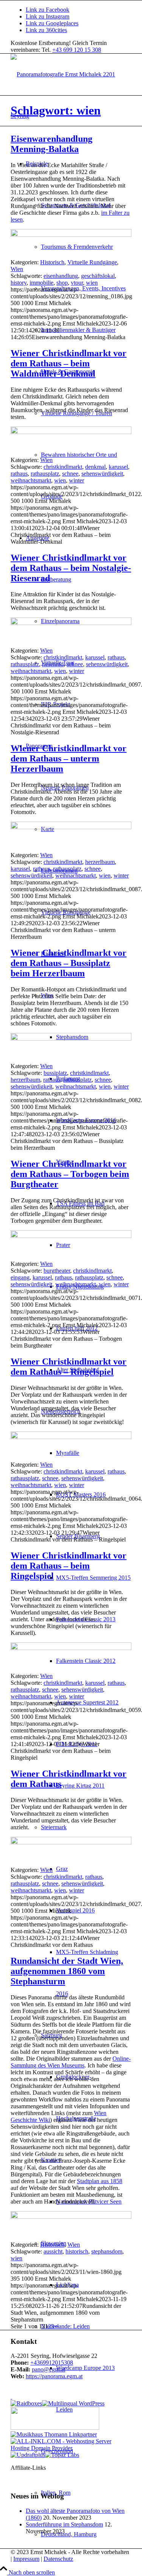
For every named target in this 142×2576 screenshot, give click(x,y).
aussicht (53, 2251)
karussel (118, 467)
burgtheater (57, 1271)
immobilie (41, 283)
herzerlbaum (100, 862)
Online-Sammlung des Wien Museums (71, 2062)
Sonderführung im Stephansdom (64, 2524)
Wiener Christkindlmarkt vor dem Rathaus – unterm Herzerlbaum (69, 758)
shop (62, 283)
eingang (20, 1277)
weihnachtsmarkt (31, 480)
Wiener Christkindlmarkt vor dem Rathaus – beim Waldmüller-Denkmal (69, 363)
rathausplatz (45, 474)
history (19, 283)
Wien (17, 269)
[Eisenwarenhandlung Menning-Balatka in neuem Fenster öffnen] (71, 235)
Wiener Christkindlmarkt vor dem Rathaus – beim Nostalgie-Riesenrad (71, 568)
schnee (70, 474)
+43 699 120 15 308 (77, 50)
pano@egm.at (48, 2369)
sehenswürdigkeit (102, 474)
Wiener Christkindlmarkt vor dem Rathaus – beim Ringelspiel (69, 1566)
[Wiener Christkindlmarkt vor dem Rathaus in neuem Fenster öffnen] (71, 1842)
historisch (77, 2251)
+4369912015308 (52, 2363)
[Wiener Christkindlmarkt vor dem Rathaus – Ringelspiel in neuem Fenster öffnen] (71, 1437)
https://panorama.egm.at (54, 2376)
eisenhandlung (61, 276)
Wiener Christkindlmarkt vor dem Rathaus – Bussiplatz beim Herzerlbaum (69, 963)
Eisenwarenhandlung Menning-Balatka (51, 144)
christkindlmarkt (63, 467)
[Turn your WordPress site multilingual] (73, 2403)
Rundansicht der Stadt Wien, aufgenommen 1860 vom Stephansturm (67, 1971)
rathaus (19, 474)
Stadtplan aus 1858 (100, 2181)
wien (92, 283)
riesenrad (53, 664)
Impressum (26, 2559)
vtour (77, 283)
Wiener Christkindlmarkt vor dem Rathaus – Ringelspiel (69, 1367)
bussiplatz (55, 1073)
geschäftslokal (98, 276)
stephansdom (107, 2251)
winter (76, 480)
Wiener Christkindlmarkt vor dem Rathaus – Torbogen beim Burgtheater (70, 1174)
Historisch (52, 262)
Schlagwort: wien (56, 110)
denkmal (95, 467)
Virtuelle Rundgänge (92, 262)
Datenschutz (58, 2559)
